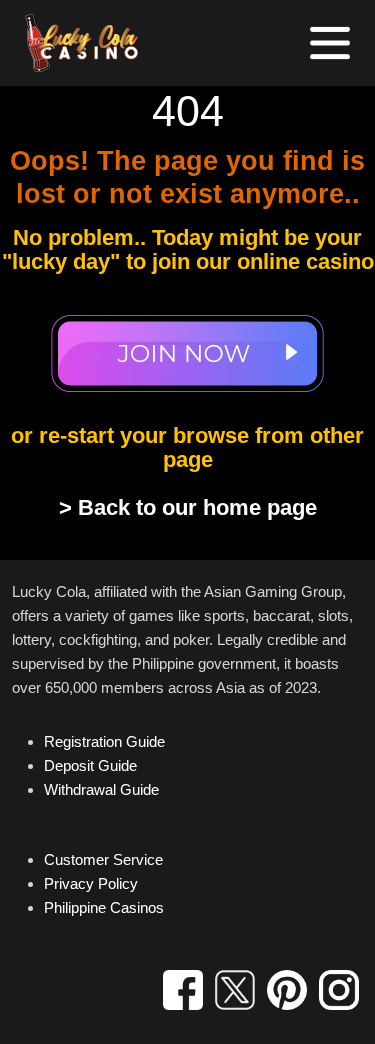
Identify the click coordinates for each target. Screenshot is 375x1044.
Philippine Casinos (104, 907)
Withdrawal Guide (101, 789)
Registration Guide (104, 741)
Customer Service (103, 859)
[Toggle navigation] (330, 43)
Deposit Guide (90, 765)
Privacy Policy (91, 883)
